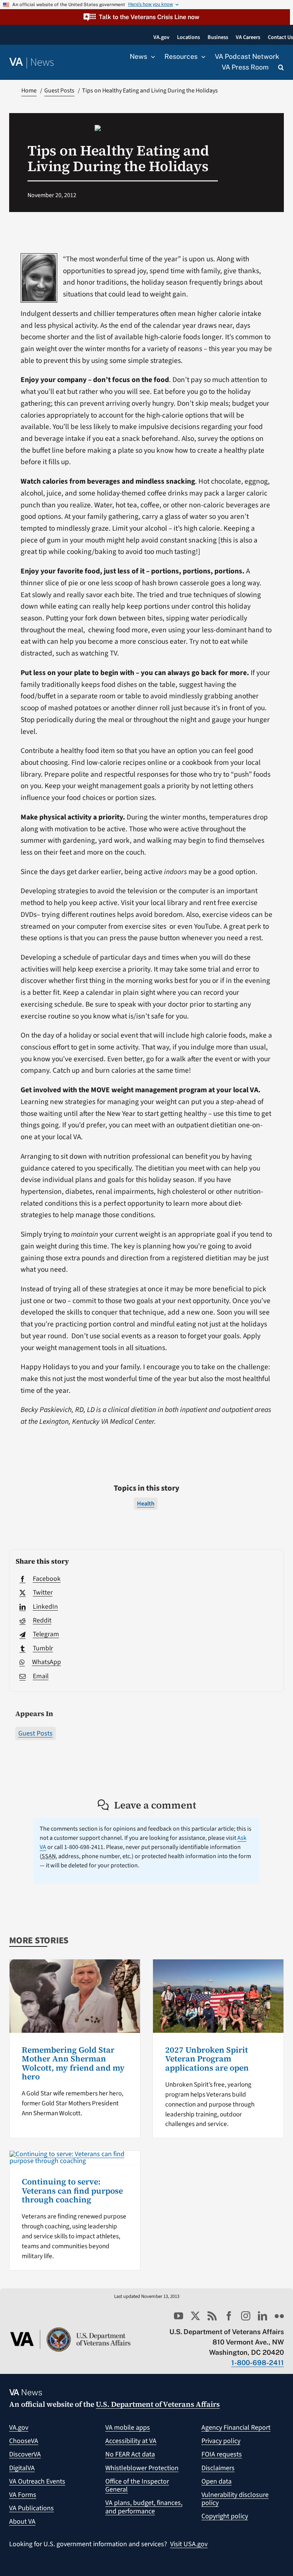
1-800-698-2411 (258, 2363)
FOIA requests (222, 2454)
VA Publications (31, 2508)
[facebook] (229, 2316)
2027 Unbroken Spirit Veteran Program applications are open (207, 2059)
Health (146, 1504)
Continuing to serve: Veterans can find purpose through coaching (72, 2190)
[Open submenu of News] (151, 57)
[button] (145, 17)
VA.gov (19, 2428)
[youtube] (179, 2316)
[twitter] (195, 2316)
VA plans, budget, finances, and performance (144, 2507)
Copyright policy (225, 2516)
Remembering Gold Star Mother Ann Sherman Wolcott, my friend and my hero (73, 2063)
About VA (22, 2522)
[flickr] (279, 2316)
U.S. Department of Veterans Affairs (158, 2404)
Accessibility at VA (131, 2441)
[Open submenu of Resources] (201, 57)
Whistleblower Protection (142, 2468)
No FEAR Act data (130, 2454)
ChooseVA (24, 2441)
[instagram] (246, 2316)
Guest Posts (35, 1733)
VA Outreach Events (37, 2481)
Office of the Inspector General (137, 2486)
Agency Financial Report (236, 2428)
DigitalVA (22, 2468)
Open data (217, 2481)
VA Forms (23, 2495)
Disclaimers (218, 2468)
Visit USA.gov (189, 2544)
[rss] (212, 2316)
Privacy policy (221, 2441)
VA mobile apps (128, 2428)
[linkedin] (262, 2316)
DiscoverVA (25, 2454)
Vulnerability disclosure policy (235, 2499)
